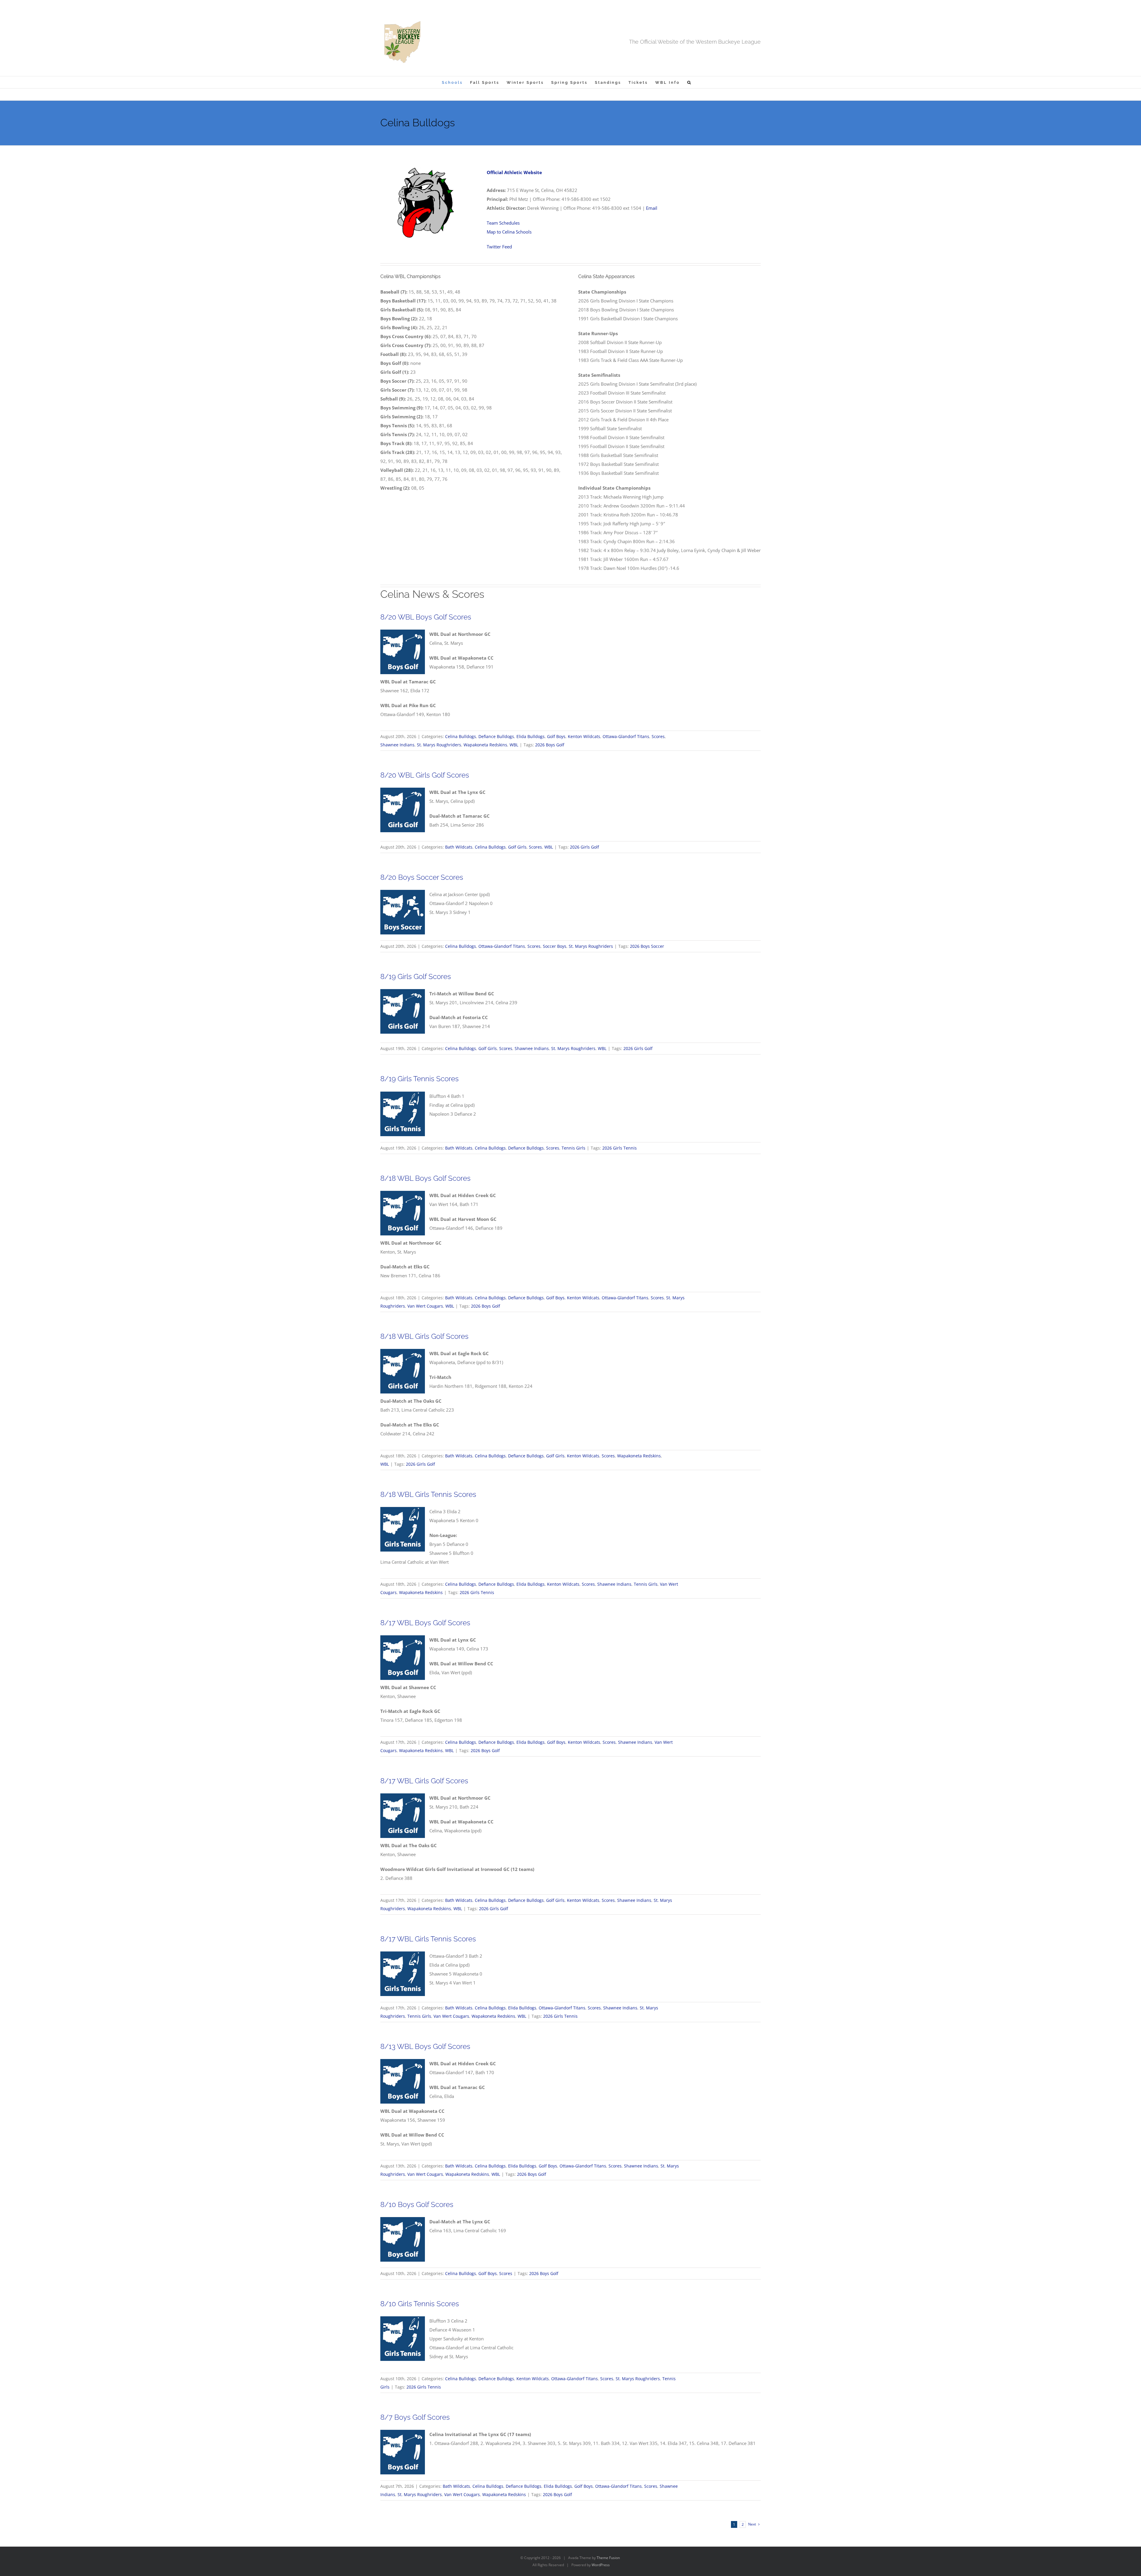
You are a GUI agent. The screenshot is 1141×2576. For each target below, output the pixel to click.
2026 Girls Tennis (620, 1148)
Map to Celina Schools (509, 232)
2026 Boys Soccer (647, 946)
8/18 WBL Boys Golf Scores (425, 1178)
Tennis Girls (573, 1148)
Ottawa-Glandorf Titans (626, 736)
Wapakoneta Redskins (485, 745)
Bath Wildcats (459, 847)
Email (652, 208)
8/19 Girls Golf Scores (416, 976)
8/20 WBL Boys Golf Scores (426, 617)
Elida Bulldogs (531, 736)
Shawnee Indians (397, 745)
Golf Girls (517, 847)
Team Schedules (503, 223)
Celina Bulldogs (461, 736)
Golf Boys (556, 736)
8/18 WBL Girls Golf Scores (424, 1336)
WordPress (601, 2565)
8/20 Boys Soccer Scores (422, 877)
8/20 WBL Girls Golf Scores (425, 775)
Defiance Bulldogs (496, 736)
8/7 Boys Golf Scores (415, 2417)
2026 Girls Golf (584, 847)
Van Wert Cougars (425, 1306)
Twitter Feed (499, 247)
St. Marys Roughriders (439, 745)
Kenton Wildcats (584, 736)
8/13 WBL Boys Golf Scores (425, 2046)
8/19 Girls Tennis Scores (420, 1079)
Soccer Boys (555, 946)
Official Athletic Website (514, 172)
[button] (690, 82)
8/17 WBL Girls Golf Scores (424, 1781)
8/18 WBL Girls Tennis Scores (428, 1494)
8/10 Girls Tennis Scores (420, 2304)
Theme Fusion (608, 2558)
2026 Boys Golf (550, 745)
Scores (658, 736)
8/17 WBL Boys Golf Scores (425, 1623)
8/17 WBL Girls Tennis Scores (428, 1939)
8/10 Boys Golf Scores (417, 2204)
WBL (514, 745)
